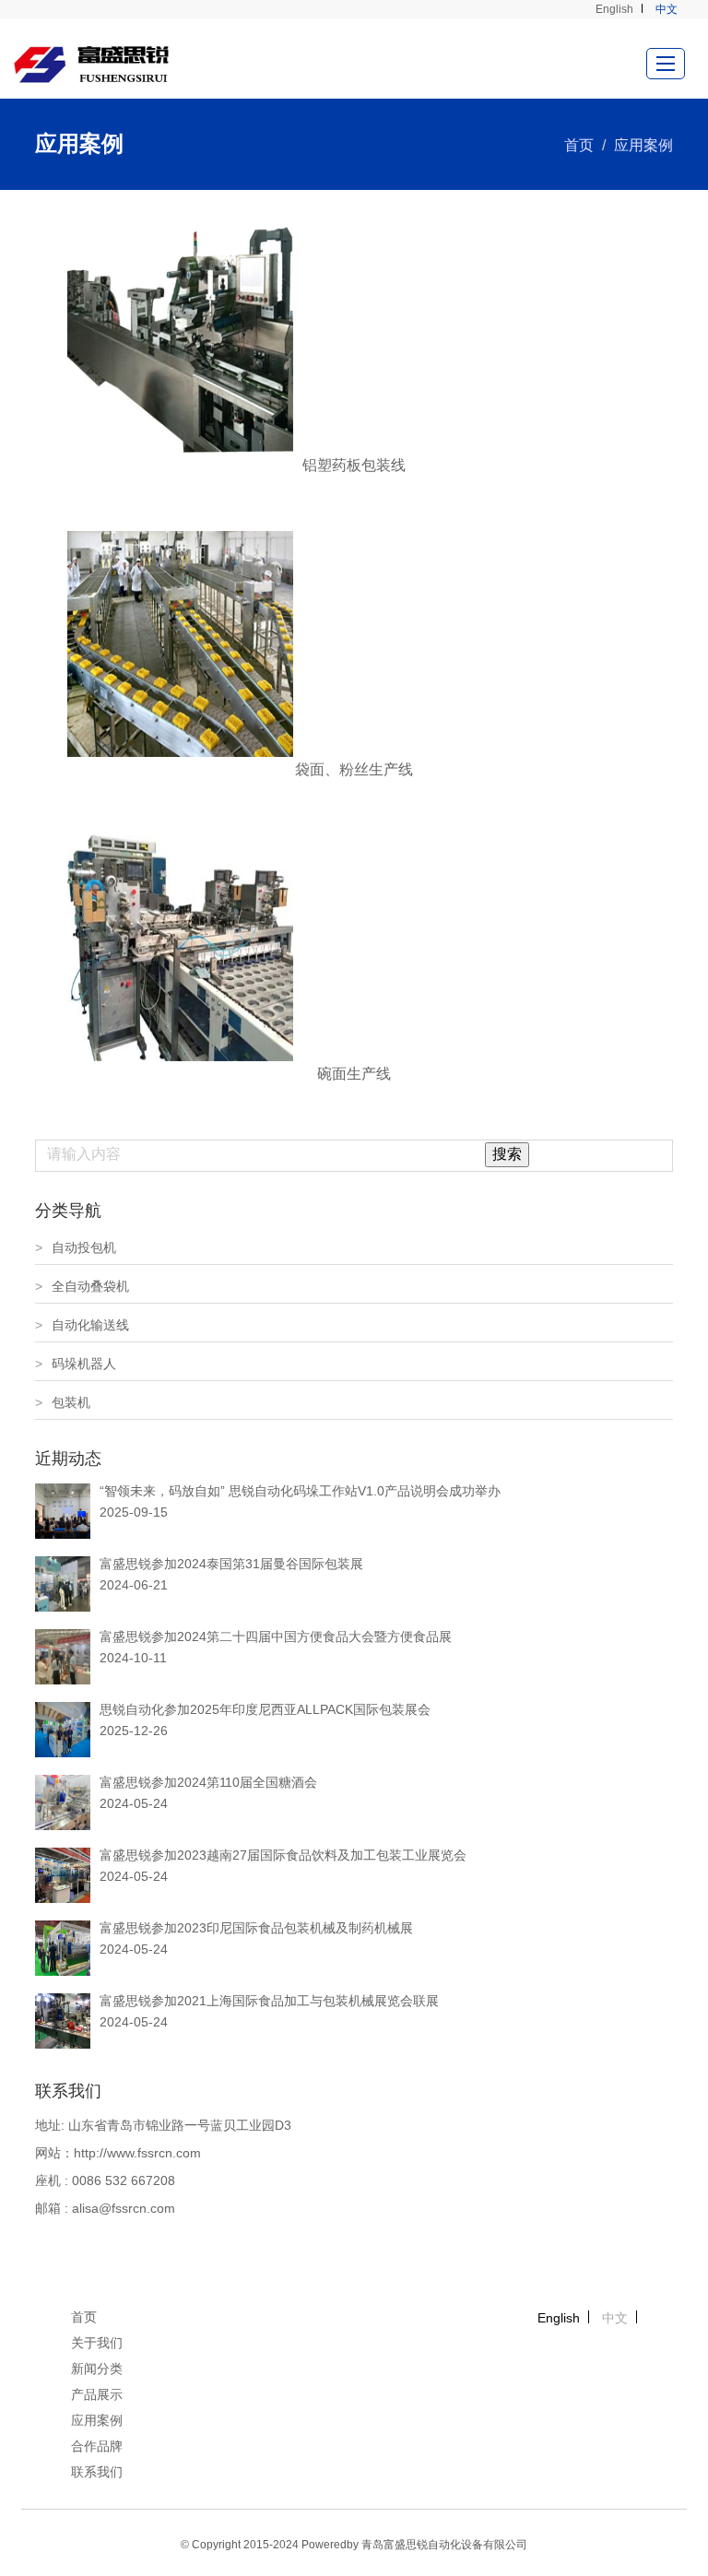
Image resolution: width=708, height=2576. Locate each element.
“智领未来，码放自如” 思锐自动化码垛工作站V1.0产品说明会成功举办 (300, 1491)
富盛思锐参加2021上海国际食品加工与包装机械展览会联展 (269, 2001)
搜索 (507, 1154)
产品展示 (97, 2394)
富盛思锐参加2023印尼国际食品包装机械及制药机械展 (256, 1928)
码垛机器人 (76, 1364)
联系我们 (97, 2472)
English (614, 9)
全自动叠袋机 (82, 1286)
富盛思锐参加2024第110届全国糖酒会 (208, 1782)
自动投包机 (76, 1247)
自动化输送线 (82, 1325)
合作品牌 (97, 2446)
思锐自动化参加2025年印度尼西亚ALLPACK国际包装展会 (265, 1709)
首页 (579, 145)
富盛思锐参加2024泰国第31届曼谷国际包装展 (231, 1564)
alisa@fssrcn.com (124, 2208)
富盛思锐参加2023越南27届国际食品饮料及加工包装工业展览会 (283, 1855)
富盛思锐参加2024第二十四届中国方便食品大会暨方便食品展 (276, 1637)
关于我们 (97, 2343)
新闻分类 (97, 2369)
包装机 (63, 1402)
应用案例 (643, 145)
